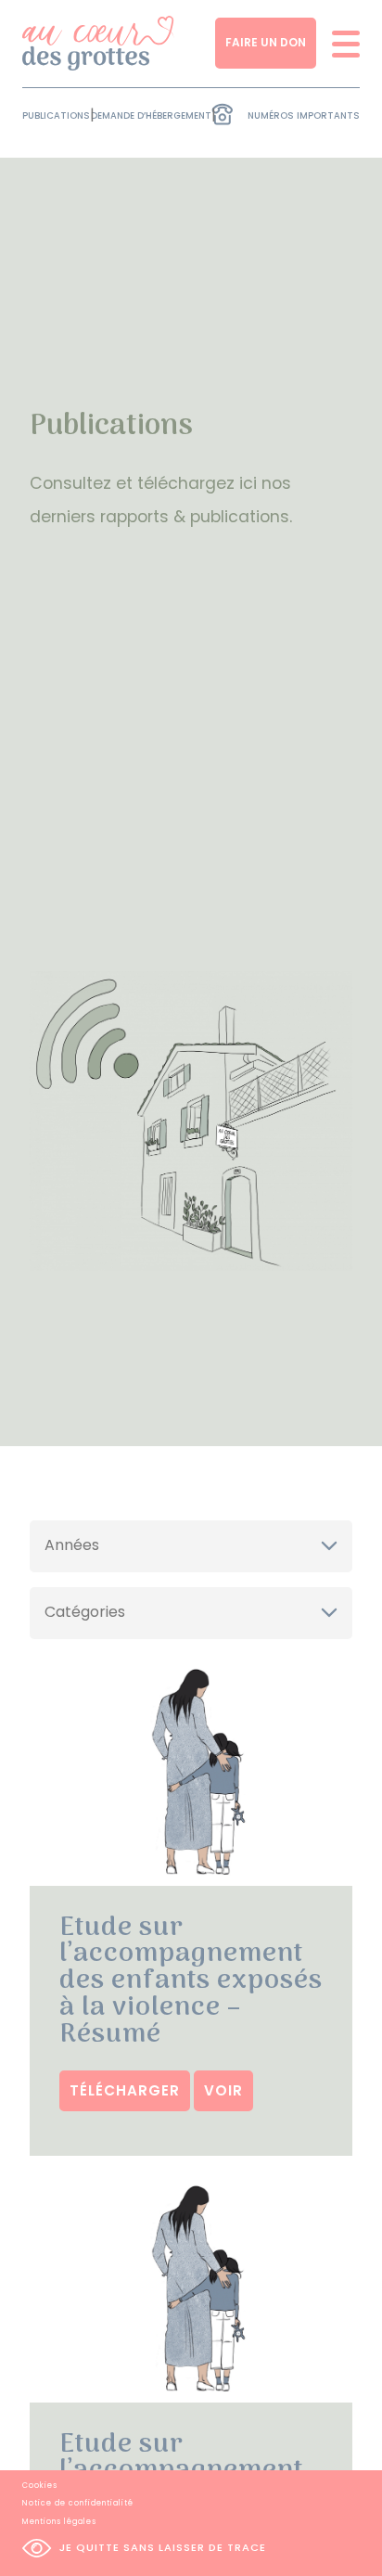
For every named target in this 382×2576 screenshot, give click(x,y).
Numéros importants (304, 115)
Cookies (40, 2486)
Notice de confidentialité (78, 2503)
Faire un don (266, 42)
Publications (56, 115)
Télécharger (125, 2090)
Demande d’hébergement (151, 115)
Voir (223, 2090)
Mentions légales (59, 2522)
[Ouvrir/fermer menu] (340, 43)
